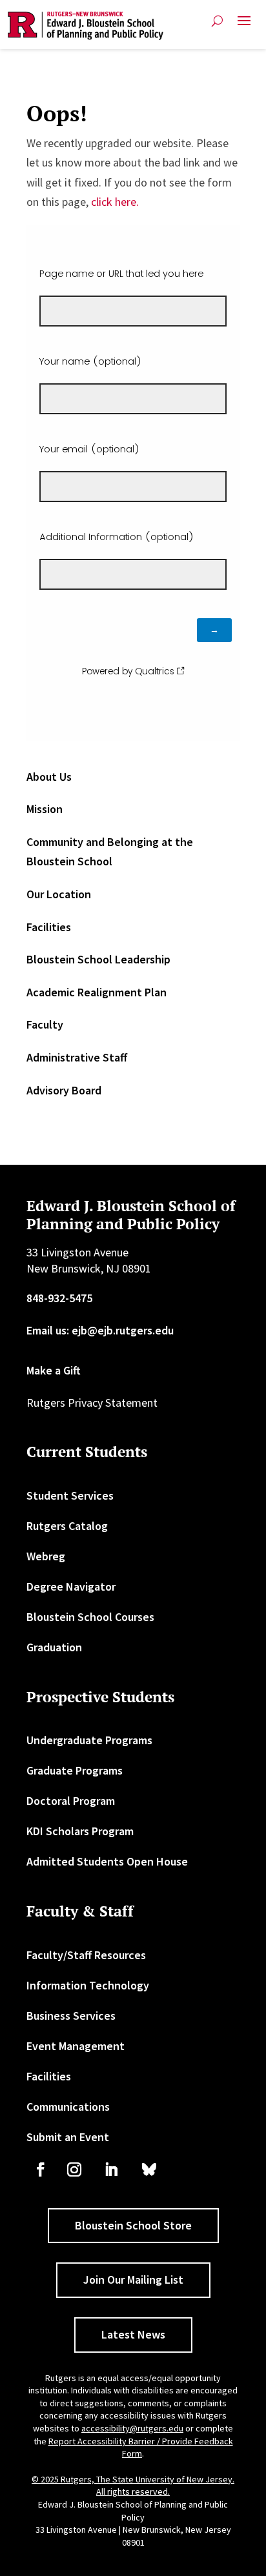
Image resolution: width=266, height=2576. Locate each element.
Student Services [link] (70, 1495)
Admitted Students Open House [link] (107, 1861)
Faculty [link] (45, 1024)
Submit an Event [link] (68, 2137)
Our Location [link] (59, 894)
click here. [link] (115, 202)
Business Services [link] (71, 2016)
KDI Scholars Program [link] (80, 1831)
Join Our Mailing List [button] (133, 2279)
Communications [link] (68, 2107)
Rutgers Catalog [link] (67, 1526)
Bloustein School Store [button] (133, 2225)
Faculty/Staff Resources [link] (86, 1955)
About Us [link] (49, 777)
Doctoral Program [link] (71, 1801)
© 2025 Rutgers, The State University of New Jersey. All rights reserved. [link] (133, 2486)
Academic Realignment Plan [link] (97, 992)
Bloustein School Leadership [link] (98, 959)
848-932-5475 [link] (59, 1298)
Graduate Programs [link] (75, 1770)
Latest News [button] (133, 2334)
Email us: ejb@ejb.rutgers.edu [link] (100, 1330)
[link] (86, 26)
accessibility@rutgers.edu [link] (132, 2428)
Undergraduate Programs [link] (89, 1740)
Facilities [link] (49, 927)
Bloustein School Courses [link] (90, 1617)
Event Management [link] (76, 2046)
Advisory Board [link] (64, 1090)
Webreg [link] (46, 1556)
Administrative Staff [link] (77, 1057)
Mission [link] (45, 809)
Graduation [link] (54, 1647)
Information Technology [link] (88, 1985)
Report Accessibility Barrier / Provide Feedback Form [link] (141, 2448)
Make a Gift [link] (54, 1370)
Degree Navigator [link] (71, 1586)
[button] (244, 26)
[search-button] (217, 21)
